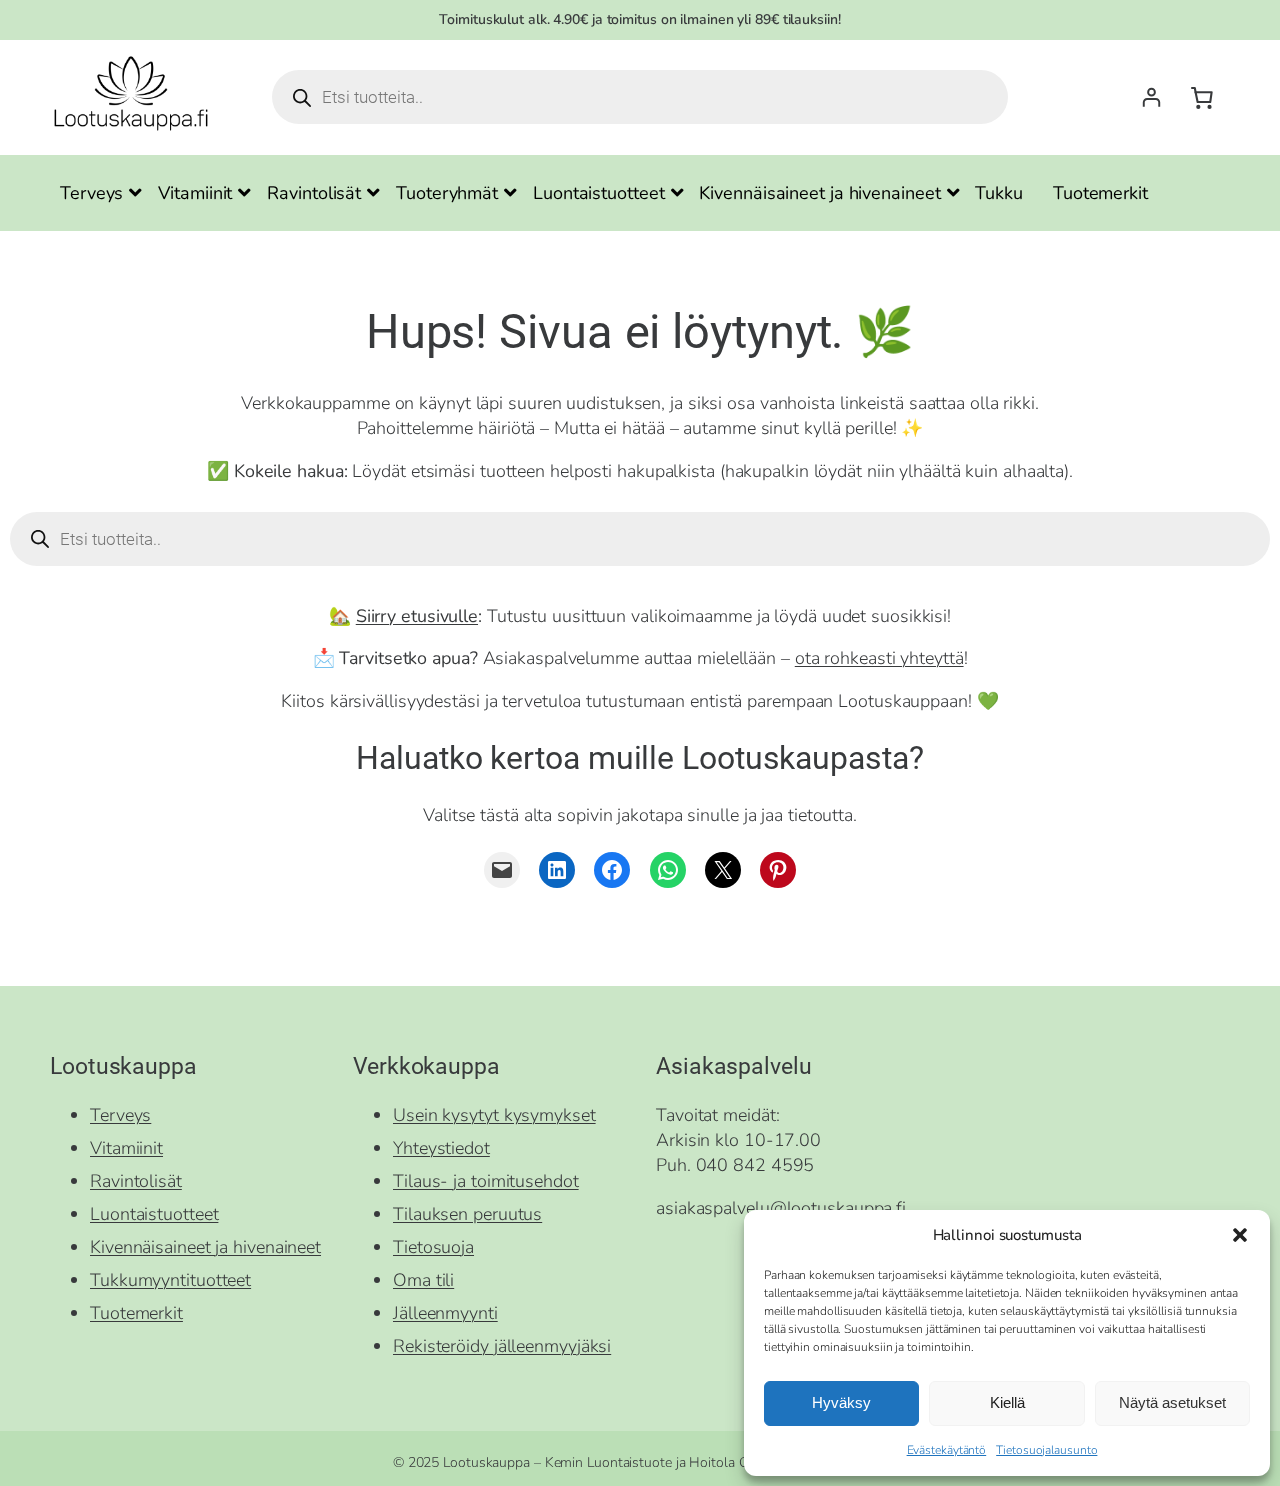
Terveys (120, 1115)
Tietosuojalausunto (1046, 1450)
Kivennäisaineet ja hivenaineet (205, 1247)
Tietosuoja (433, 1247)
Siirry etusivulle (417, 616)
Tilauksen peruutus (467, 1214)
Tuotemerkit (136, 1313)
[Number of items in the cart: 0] (1202, 97)
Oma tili (423, 1280)
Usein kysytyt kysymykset (494, 1115)
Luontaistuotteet (154, 1214)
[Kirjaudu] (1150, 97)
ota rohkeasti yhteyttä (879, 658)
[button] (1240, 1235)
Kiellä (1007, 1402)
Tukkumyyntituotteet (170, 1280)
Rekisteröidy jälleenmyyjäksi (502, 1346)
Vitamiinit (126, 1148)
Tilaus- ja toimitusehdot (486, 1181)
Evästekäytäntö (947, 1450)
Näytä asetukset (1172, 1402)
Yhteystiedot (441, 1148)
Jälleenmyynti (445, 1313)
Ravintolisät (136, 1181)
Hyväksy (841, 1402)
